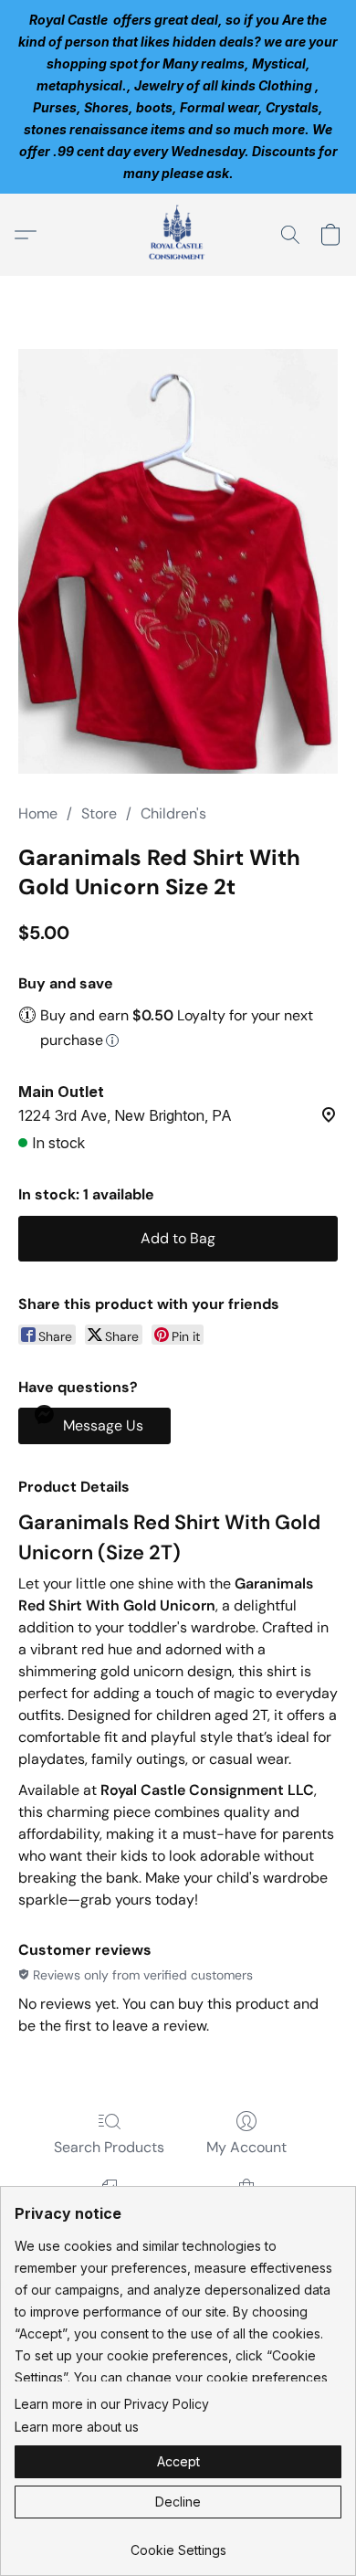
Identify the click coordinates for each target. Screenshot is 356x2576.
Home (38, 813)
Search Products (109, 2147)
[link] (178, 2544)
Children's (173, 813)
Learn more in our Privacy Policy (112, 2404)
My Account (246, 2147)
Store (99, 813)
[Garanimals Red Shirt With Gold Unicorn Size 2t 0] (178, 561)
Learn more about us (77, 2427)
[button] (178, 235)
